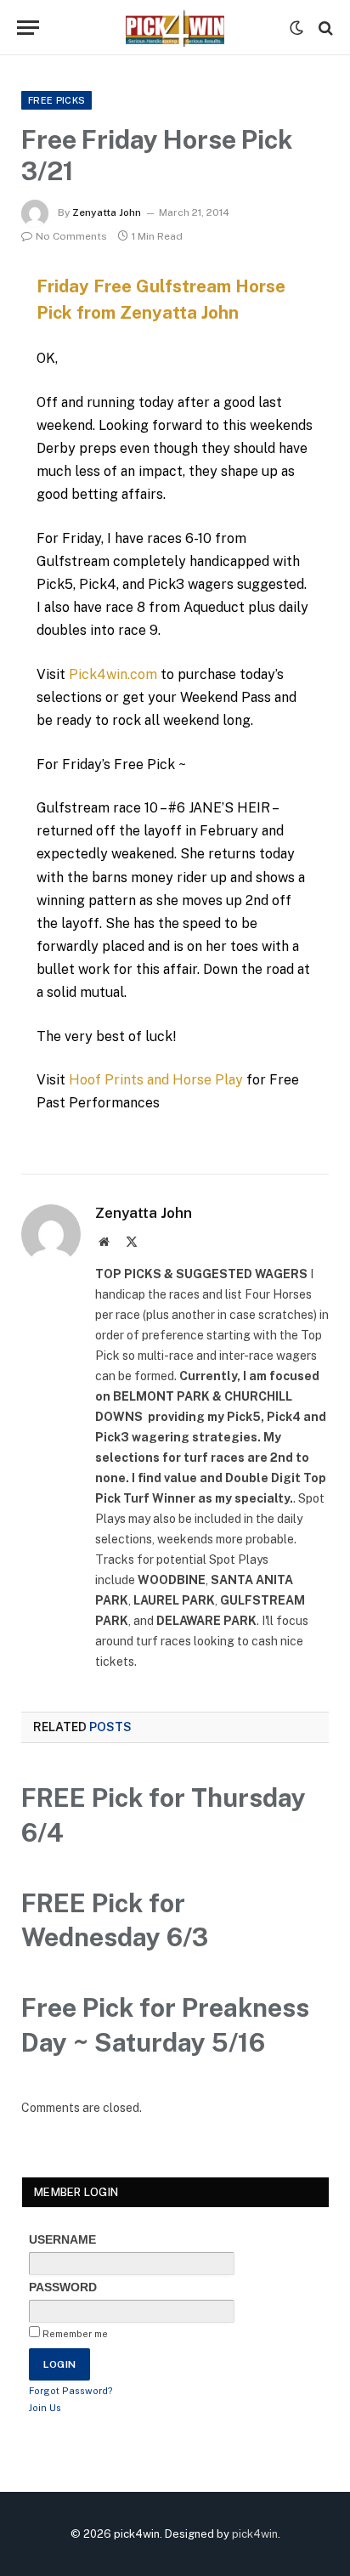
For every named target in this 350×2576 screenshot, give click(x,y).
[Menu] (28, 28)
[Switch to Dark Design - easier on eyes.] (296, 28)
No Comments (71, 236)
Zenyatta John (107, 212)
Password (63, 2287)
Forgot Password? (71, 2391)
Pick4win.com (113, 674)
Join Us (45, 2408)
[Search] (324, 28)
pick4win (255, 2534)
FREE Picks (56, 100)
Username (62, 2239)
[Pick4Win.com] (175, 28)
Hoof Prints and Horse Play (156, 1080)
